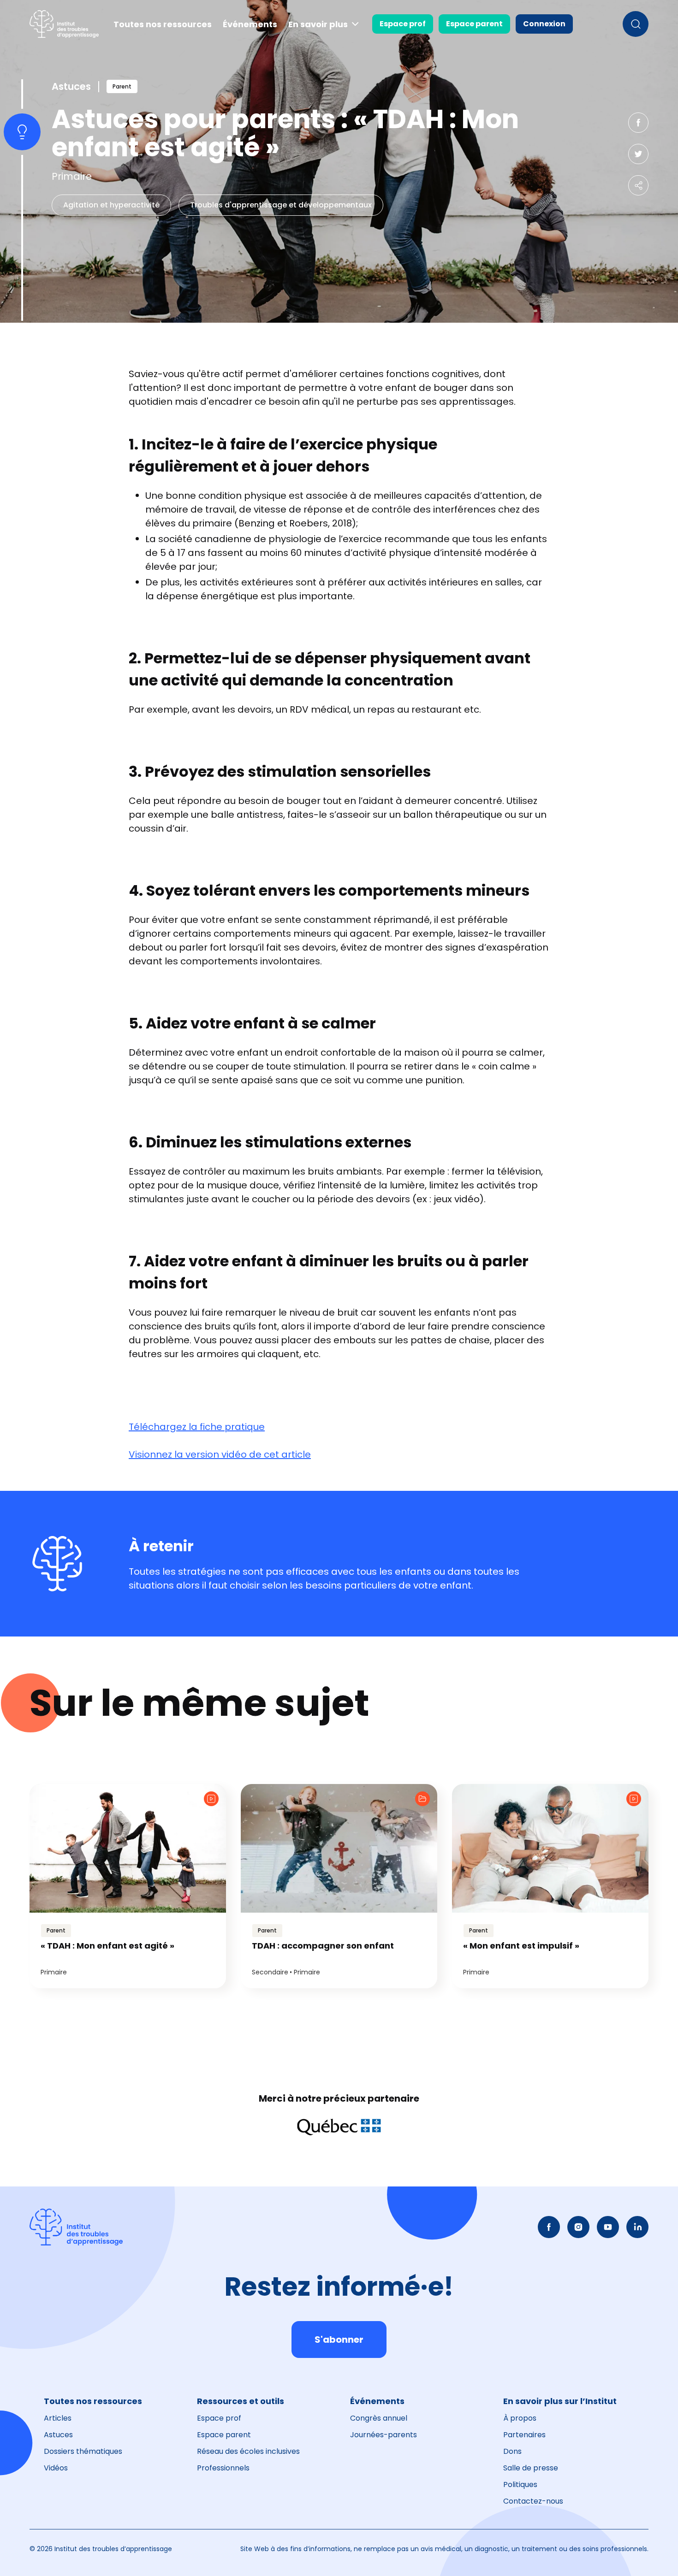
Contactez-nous (533, 2501)
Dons (512, 2451)
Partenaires (524, 2435)
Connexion (544, 24)
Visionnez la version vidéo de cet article (220, 1454)
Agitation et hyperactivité (111, 205)
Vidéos (56, 2468)
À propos (520, 2418)
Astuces (58, 2435)
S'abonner (339, 2340)
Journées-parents (384, 2435)
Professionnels (223, 2468)
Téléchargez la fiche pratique (197, 1427)
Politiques (520, 2484)
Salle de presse (531, 2468)
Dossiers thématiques (83, 2451)
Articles (58, 2418)
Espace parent (474, 24)
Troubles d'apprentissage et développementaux (281, 205)
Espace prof (403, 24)
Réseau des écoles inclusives (248, 2451)
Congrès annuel (379, 2418)
